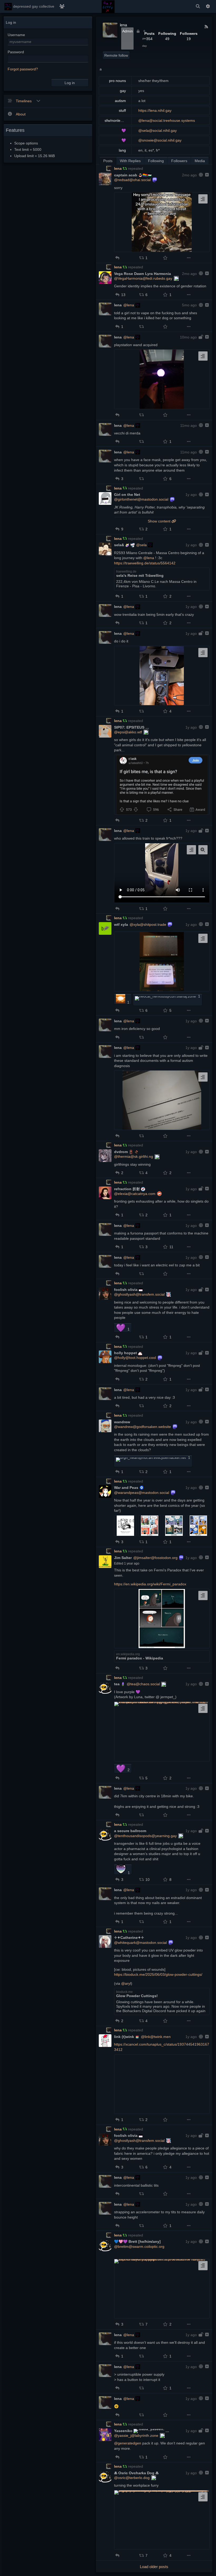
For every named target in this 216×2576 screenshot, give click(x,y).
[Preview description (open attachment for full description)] (203, 199)
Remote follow (116, 55)
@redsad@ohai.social (132, 180)
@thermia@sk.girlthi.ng (134, 1156)
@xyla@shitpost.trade (148, 924)
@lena (129, 305)
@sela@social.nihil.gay (158, 130)
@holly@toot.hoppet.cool (135, 1358)
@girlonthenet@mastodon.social (141, 499)
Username (16, 35)
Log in (70, 83)
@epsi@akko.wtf (128, 732)
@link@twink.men (156, 2037)
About (21, 114)
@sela (141, 545)
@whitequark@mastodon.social (140, 1943)
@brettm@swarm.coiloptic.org (139, 2246)
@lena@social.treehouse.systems (167, 120)
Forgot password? (23, 69)
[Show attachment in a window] (203, 850)
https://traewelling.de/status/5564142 (145, 563)
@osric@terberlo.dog (132, 2478)
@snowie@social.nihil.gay (160, 140)
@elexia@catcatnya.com (135, 1194)
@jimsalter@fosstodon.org (155, 1558)
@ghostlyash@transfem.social (139, 1294)
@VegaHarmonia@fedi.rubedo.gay (143, 278)
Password (16, 52)
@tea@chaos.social (143, 1684)
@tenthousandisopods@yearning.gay (145, 1836)
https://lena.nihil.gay (155, 110)
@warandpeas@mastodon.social (142, 1493)
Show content (160, 521)
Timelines (24, 101)
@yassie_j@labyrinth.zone (136, 2435)
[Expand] (206, 175)
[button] (117, 258)
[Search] (198, 6)
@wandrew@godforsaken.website (143, 1427)
